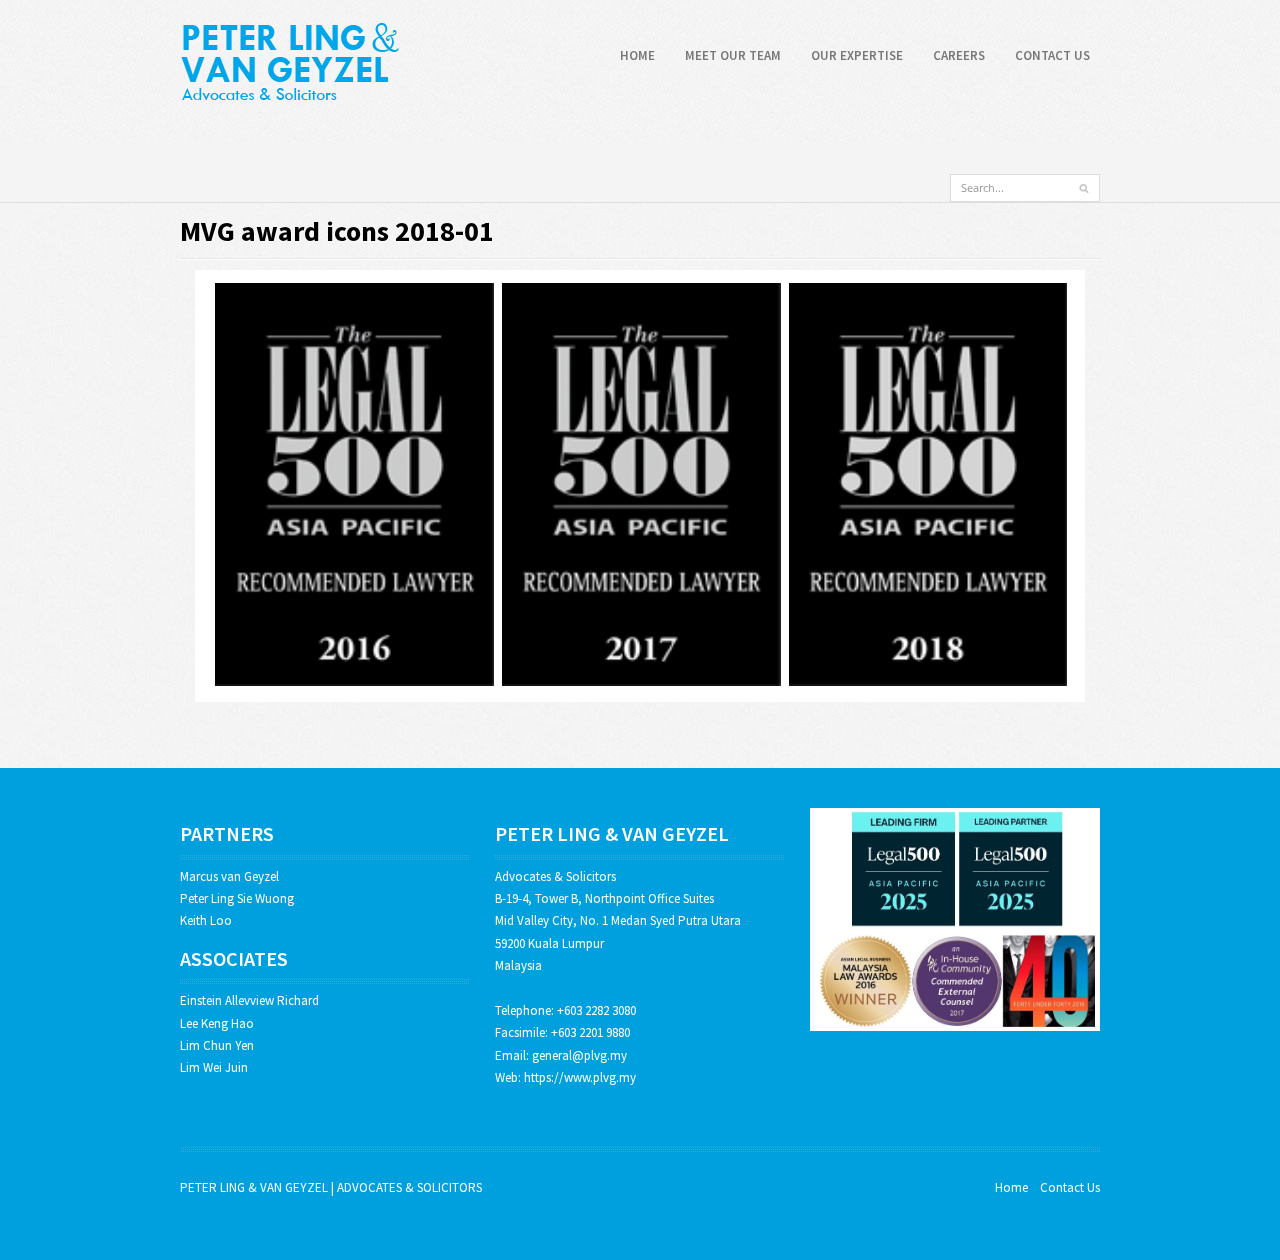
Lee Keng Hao (217, 1023)
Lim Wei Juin (214, 1067)
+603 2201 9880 (590, 1032)
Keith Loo (206, 920)
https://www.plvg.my (580, 1077)
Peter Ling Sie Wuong (237, 898)
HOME (637, 55)
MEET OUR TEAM (733, 55)
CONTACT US (1052, 55)
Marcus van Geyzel (229, 876)
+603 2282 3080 (596, 1010)
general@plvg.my (579, 1055)
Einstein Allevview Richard (249, 1000)
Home (1011, 1187)
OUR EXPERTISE (857, 55)
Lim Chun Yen (217, 1045)
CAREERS (959, 55)
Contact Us (1070, 1187)
